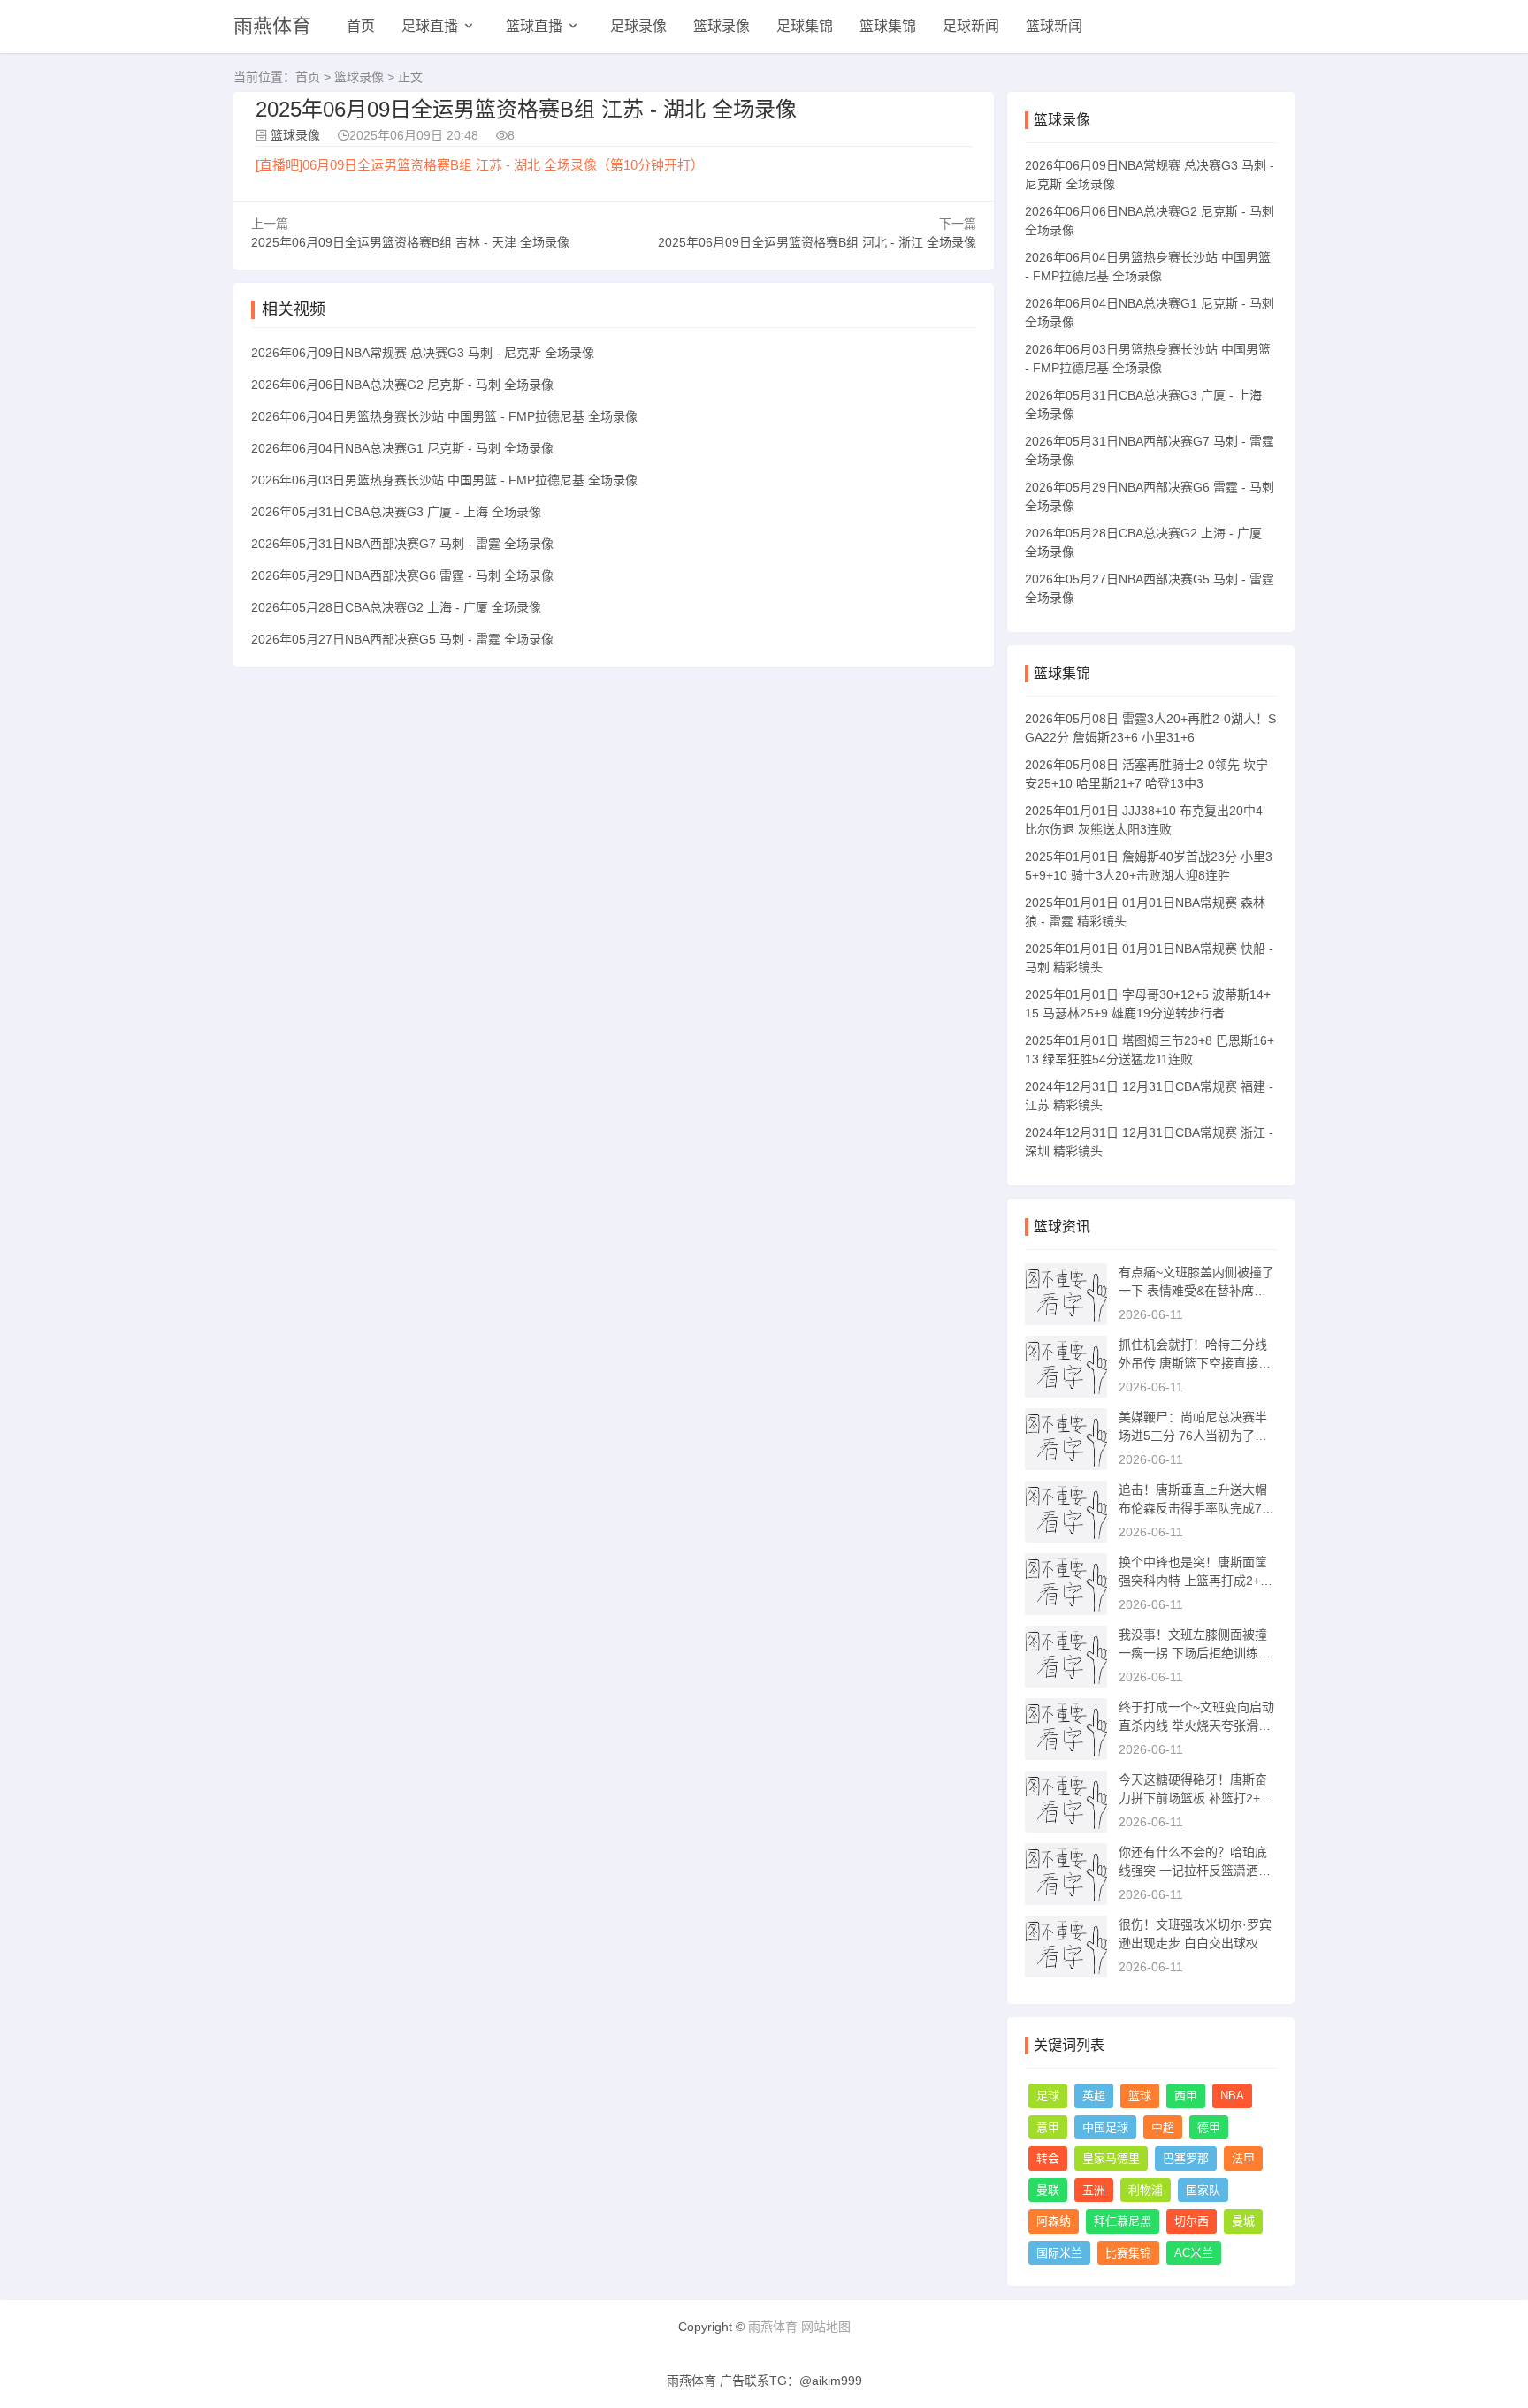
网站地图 (826, 2327)
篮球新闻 (1054, 26)
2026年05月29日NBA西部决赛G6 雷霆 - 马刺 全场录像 (402, 575)
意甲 (1048, 2127)
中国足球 (1105, 2127)
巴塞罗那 (1186, 2158)
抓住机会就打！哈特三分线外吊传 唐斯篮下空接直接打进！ (1195, 1363)
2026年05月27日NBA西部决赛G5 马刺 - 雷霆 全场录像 (402, 639)
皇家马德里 (1111, 2158)
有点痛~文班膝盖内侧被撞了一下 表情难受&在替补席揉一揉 (1196, 1291)
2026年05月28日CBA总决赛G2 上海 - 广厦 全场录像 (396, 607)
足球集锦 (805, 26)
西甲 (1186, 2096)
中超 (1163, 2127)
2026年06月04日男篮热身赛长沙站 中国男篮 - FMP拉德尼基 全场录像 (444, 416)
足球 (1048, 2096)
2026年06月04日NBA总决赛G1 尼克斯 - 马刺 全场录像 (402, 448)
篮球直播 (534, 26)
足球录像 (638, 26)
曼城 (1243, 2221)
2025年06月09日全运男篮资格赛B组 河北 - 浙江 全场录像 (817, 242)
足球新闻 (971, 26)
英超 (1094, 2096)
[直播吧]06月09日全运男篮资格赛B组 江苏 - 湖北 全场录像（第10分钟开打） (480, 165)
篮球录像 (722, 26)
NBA (1232, 2096)
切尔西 (1192, 2221)
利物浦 (1146, 2190)
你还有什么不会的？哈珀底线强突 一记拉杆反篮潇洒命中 (1195, 1871)
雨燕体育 (272, 26)
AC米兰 (1194, 2253)
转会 (1048, 2158)
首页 (361, 26)
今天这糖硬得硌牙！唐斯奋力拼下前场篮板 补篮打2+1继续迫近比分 (1193, 1798)
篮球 (1140, 2096)
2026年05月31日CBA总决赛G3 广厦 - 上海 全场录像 (396, 512)
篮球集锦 (888, 26)
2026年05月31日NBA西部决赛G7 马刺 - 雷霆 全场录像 (402, 544)
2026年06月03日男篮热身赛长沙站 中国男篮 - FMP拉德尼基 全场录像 (444, 480)
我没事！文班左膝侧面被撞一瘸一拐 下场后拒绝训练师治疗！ (1195, 1653)
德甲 (1209, 2127)
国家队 (1203, 2190)
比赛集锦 (1128, 2253)
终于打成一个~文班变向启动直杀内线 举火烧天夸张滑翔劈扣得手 (1196, 1726)
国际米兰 (1059, 2253)
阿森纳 (1054, 2221)
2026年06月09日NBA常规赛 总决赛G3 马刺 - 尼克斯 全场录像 (423, 353)
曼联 (1048, 2190)
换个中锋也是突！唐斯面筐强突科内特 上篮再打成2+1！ (1193, 1581)
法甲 (1243, 2158)
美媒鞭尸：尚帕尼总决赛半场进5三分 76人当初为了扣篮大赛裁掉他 (1193, 1436)
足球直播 (430, 26)
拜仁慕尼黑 (1123, 2221)
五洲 (1094, 2190)
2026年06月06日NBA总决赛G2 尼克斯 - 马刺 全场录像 (402, 385)
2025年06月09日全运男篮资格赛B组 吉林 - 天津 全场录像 (410, 242)
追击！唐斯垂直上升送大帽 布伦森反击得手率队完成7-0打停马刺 (1196, 1508)
